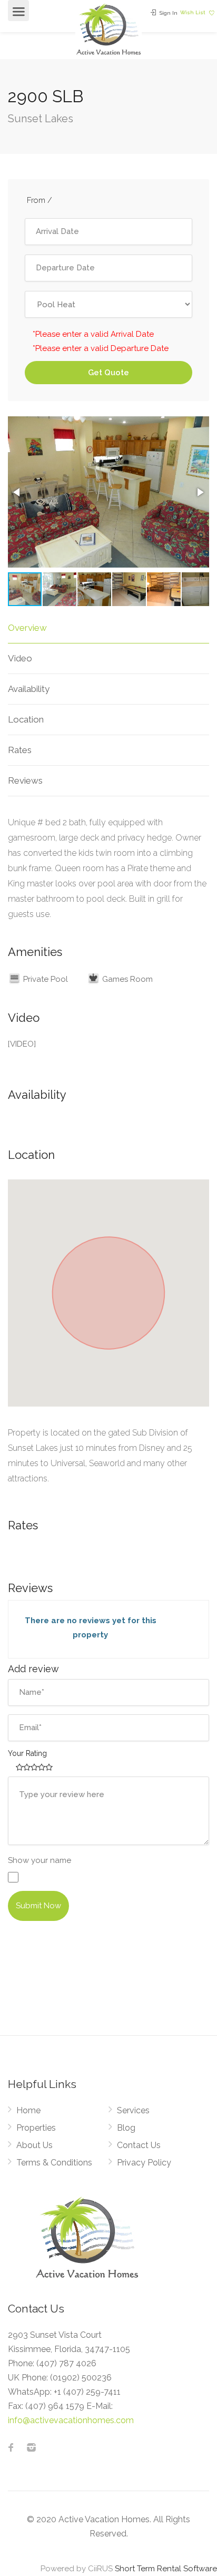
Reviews (25, 780)
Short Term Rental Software (166, 2569)
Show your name (40, 1860)
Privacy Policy (144, 2163)
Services (133, 2110)
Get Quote (108, 373)
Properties (36, 2128)
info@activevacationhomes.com (71, 2420)
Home (28, 2110)
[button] (17, 492)
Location (26, 719)
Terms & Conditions (54, 2163)
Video (20, 658)
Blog (126, 2128)
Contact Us (139, 2145)
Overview (27, 628)
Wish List (194, 12)
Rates (20, 750)
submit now (38, 1906)
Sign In (168, 13)
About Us (34, 2145)
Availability (29, 689)
